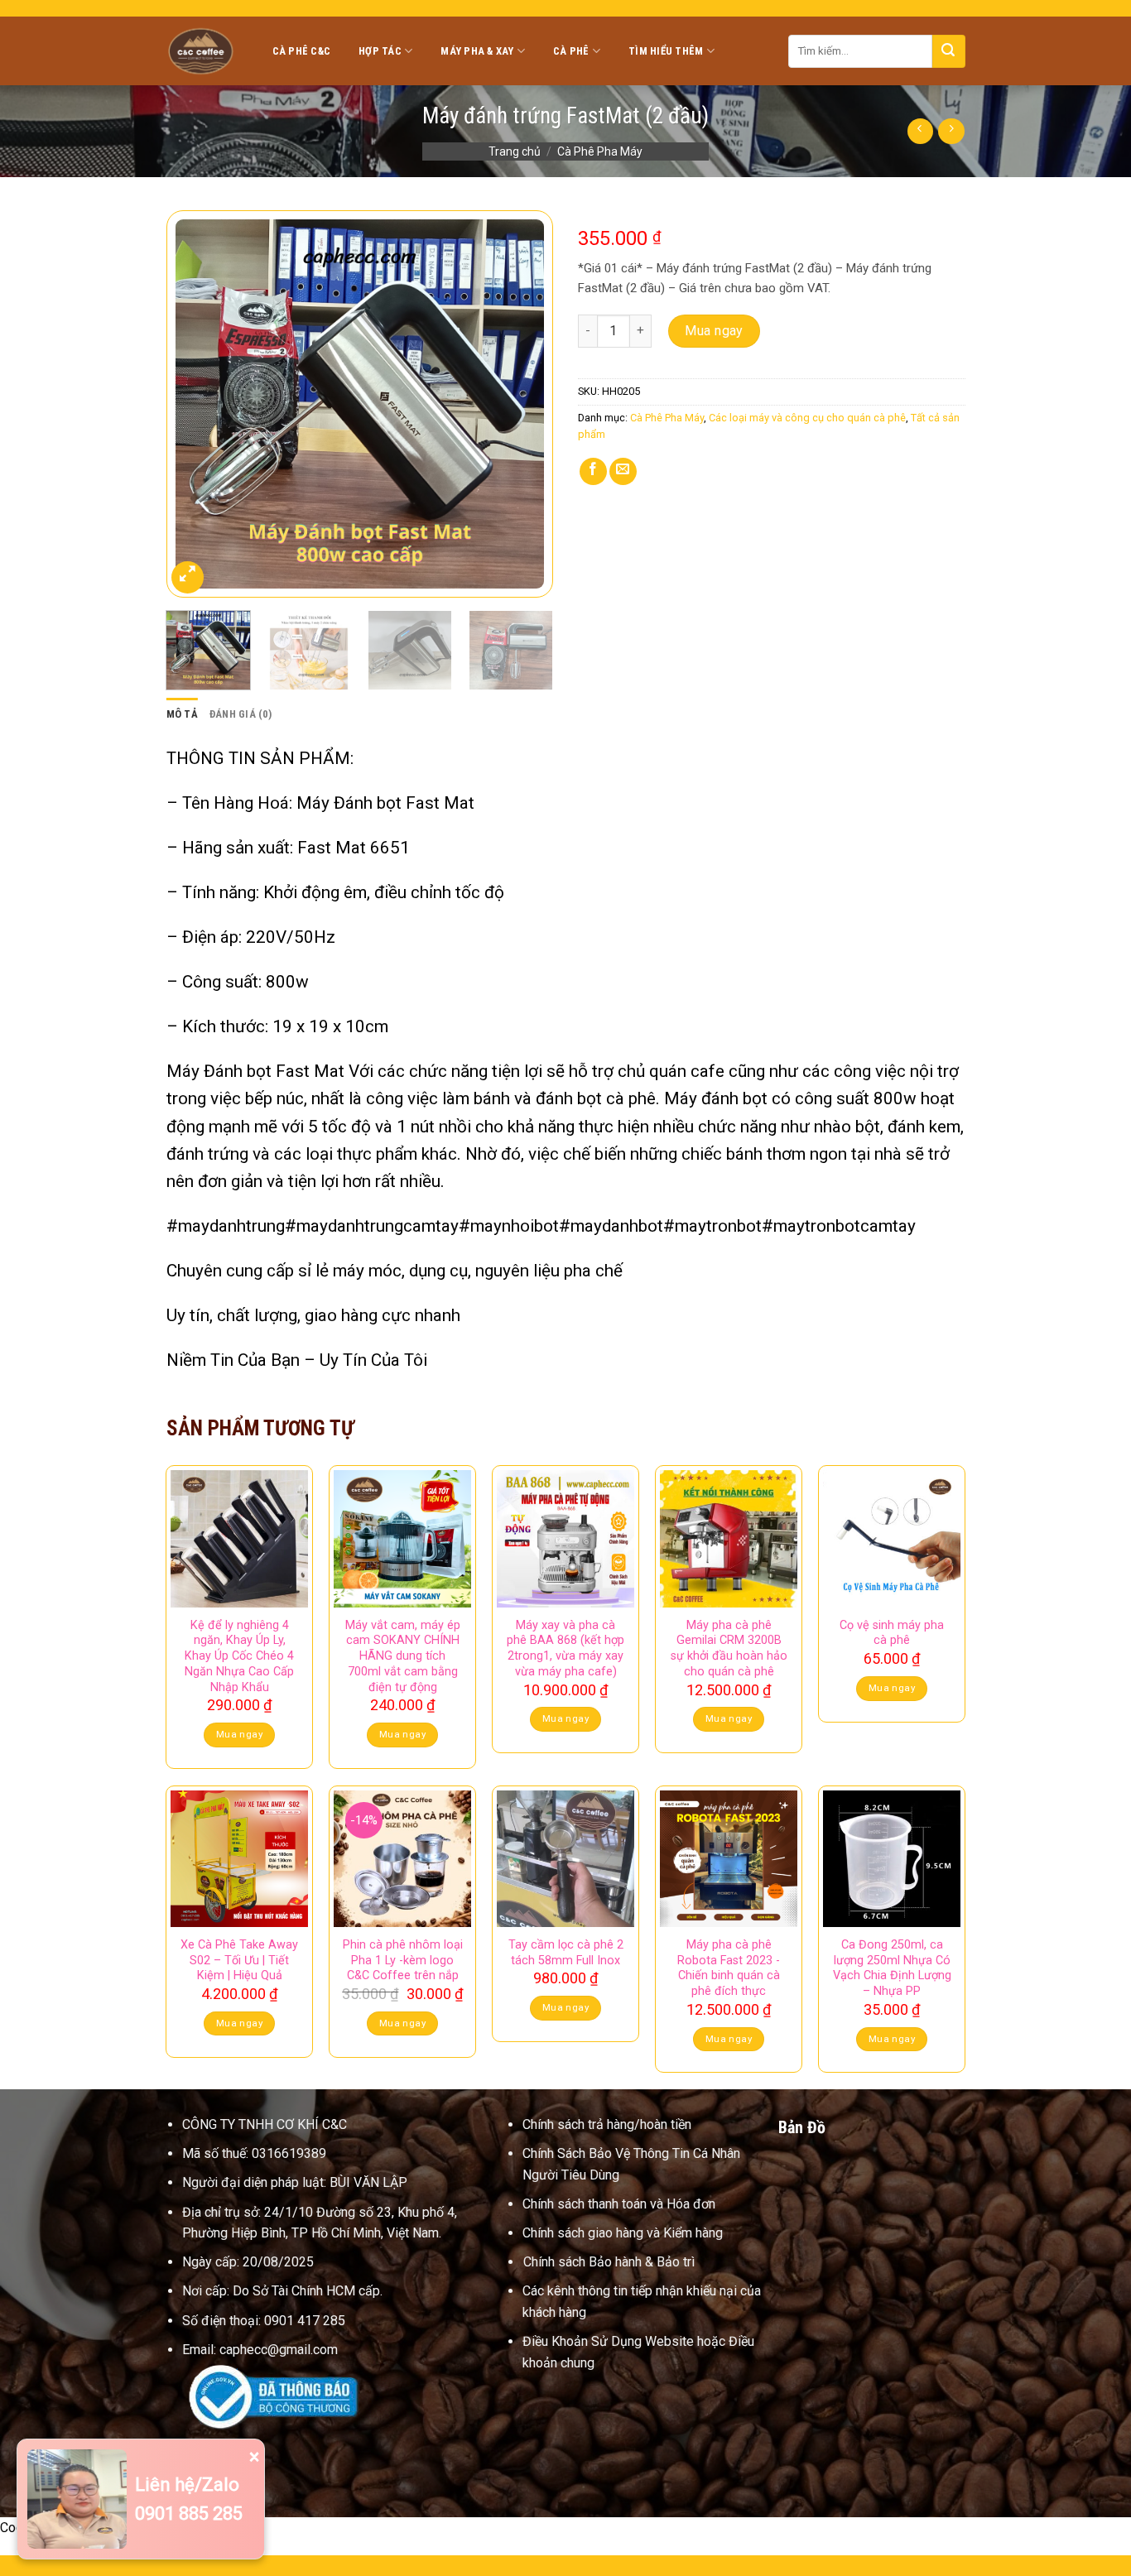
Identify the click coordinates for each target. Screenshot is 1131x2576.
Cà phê (571, 51)
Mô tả (182, 714)
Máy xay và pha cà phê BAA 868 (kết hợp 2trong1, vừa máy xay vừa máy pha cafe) (565, 1648)
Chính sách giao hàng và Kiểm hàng (623, 2233)
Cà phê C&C (302, 51)
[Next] (524, 404)
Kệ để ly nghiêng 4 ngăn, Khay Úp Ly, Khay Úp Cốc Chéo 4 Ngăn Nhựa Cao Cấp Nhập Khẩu (239, 1656)
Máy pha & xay (477, 51)
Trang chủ (515, 151)
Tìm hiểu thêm (666, 51)
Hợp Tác (380, 51)
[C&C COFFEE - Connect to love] (203, 50)
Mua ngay (714, 331)
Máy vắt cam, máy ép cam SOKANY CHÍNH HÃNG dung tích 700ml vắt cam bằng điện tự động (403, 1656)
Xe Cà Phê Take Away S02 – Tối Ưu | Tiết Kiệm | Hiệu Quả (239, 1960)
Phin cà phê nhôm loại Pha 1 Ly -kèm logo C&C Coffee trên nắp (402, 1960)
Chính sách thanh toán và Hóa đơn (619, 2204)
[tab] (182, 714)
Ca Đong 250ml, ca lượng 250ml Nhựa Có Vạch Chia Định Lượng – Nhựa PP (892, 1968)
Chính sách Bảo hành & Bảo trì (609, 2262)
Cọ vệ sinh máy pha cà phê (892, 1633)
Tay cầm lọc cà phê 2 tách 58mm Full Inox (566, 1953)
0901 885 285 (189, 2514)
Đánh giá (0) (241, 714)
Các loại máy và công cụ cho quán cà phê (807, 418)
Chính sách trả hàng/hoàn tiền (607, 2124)
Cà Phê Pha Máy (600, 151)
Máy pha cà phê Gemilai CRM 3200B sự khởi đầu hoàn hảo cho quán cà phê (729, 1648)
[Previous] (195, 404)
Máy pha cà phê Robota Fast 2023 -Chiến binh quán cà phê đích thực (729, 1968)
